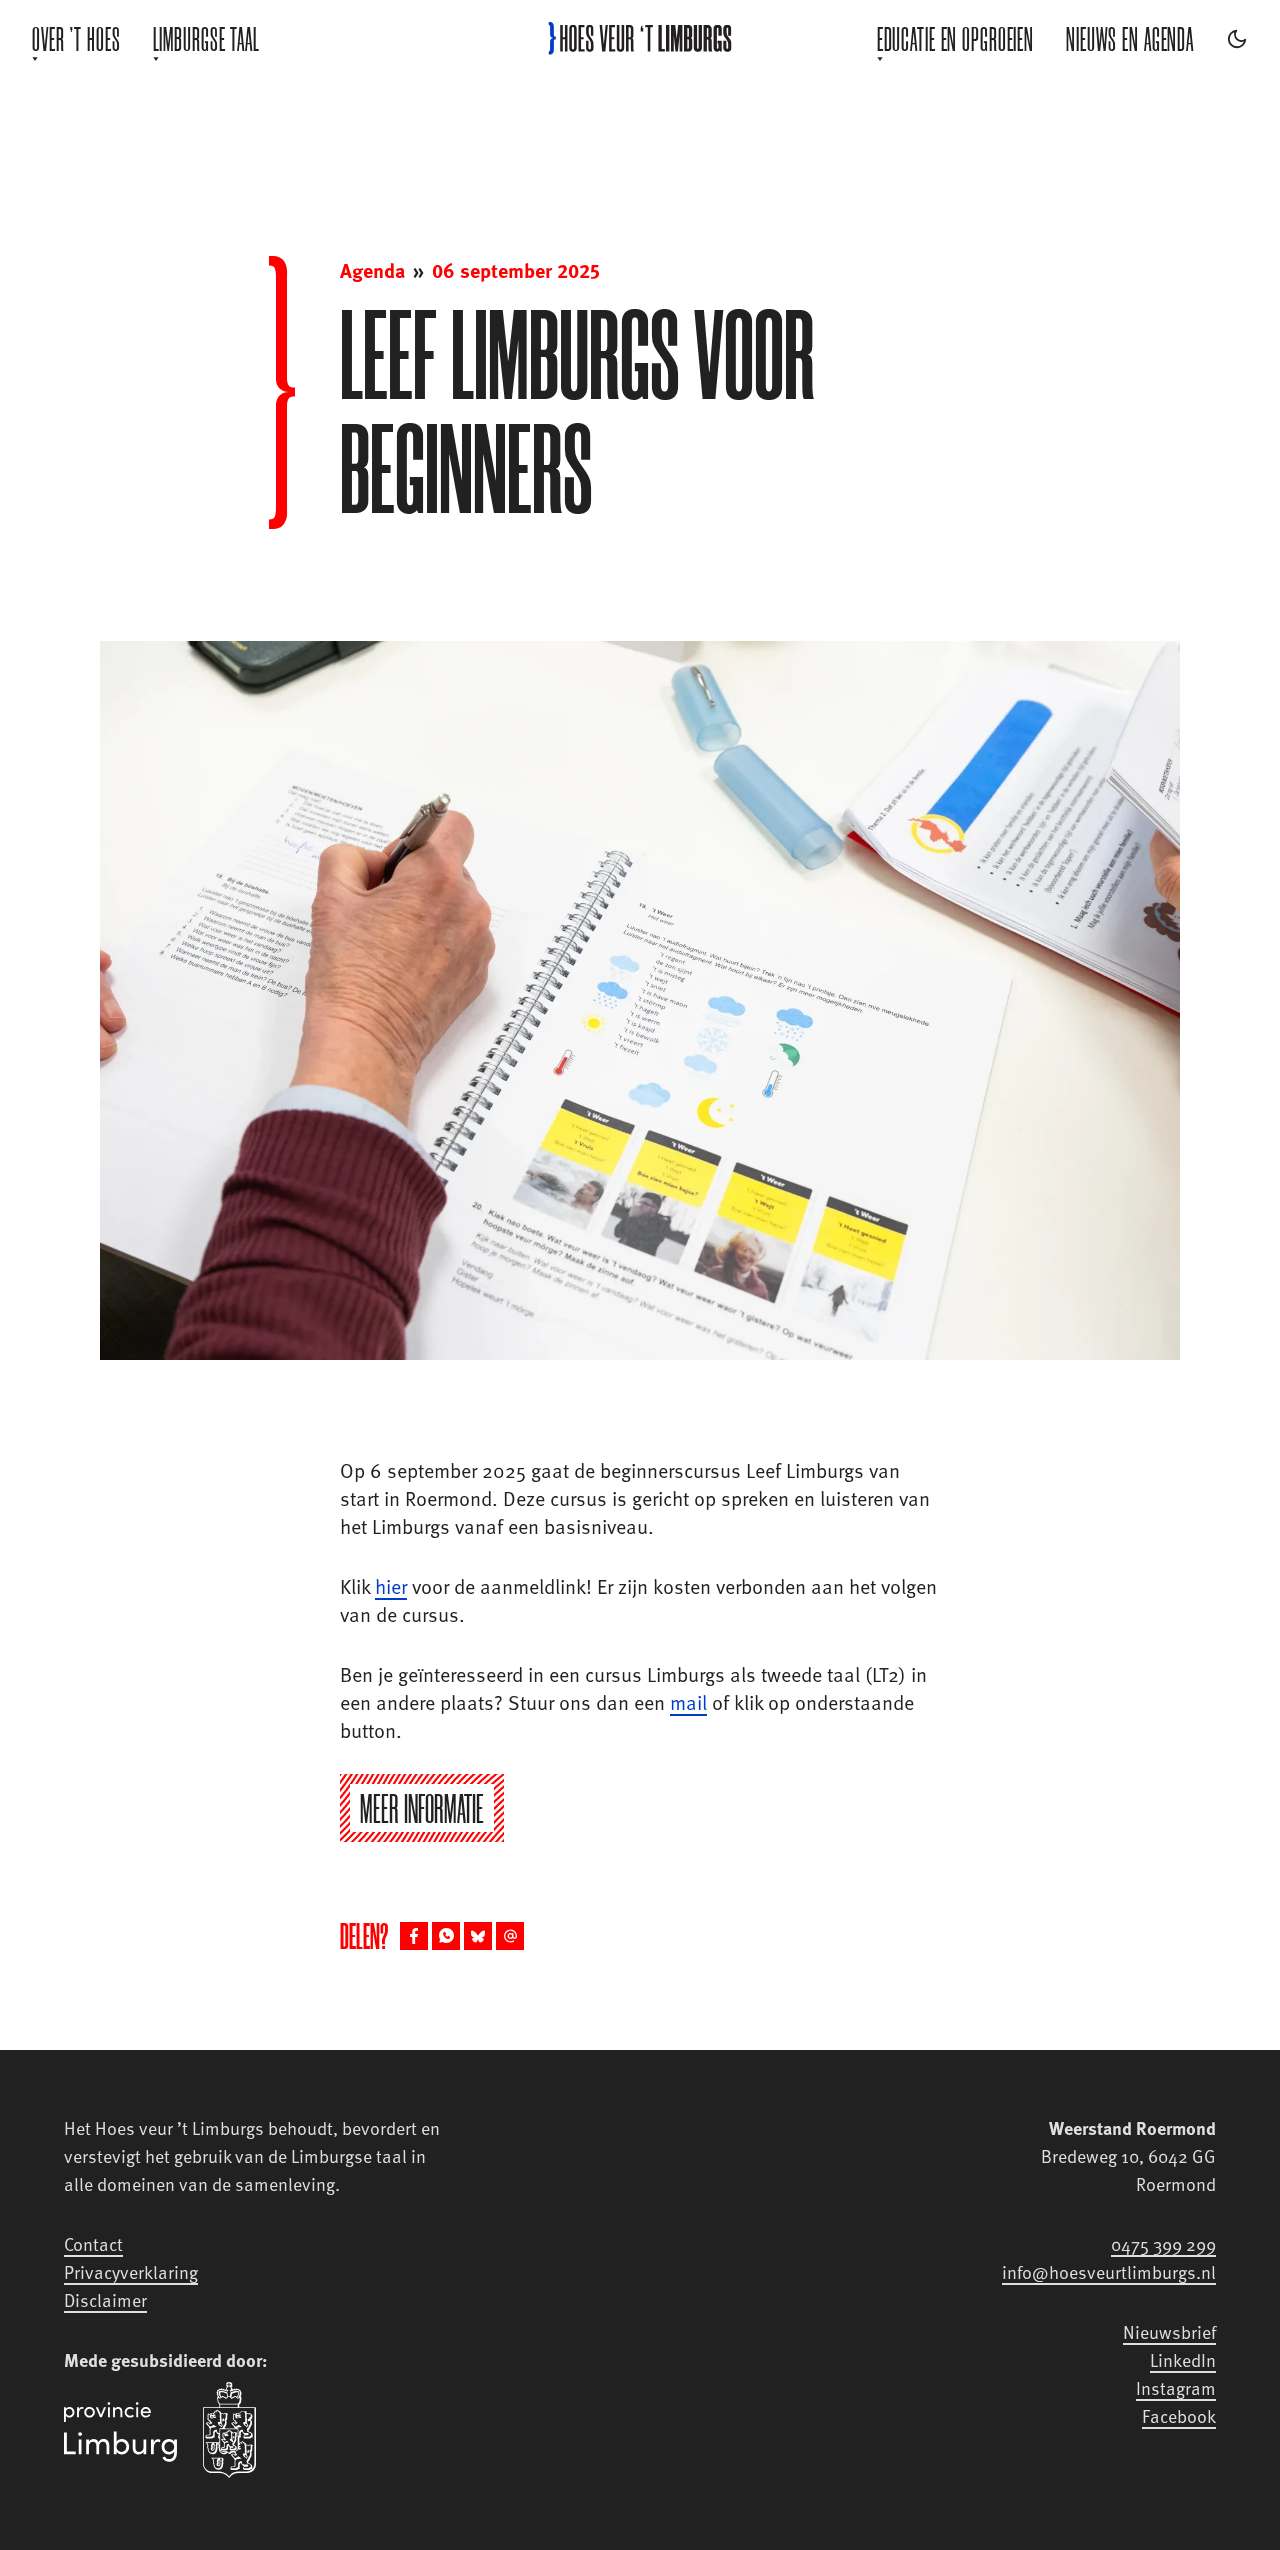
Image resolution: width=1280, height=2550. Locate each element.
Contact (93, 2243)
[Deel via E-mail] (510, 1936)
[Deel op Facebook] (414, 1936)
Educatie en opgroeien (955, 39)
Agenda (372, 270)
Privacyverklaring (131, 2271)
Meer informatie (422, 1808)
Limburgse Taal (206, 39)
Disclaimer (105, 2299)
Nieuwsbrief (1169, 2331)
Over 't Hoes (76, 39)
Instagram (1176, 2387)
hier (391, 1586)
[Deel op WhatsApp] (446, 1936)
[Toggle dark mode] (1237, 39)
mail (688, 1702)
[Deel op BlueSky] (478, 1936)
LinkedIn (1183, 2359)
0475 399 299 (1163, 2243)
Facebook (1179, 2415)
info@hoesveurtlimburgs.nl (1109, 2271)
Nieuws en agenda (1130, 39)
